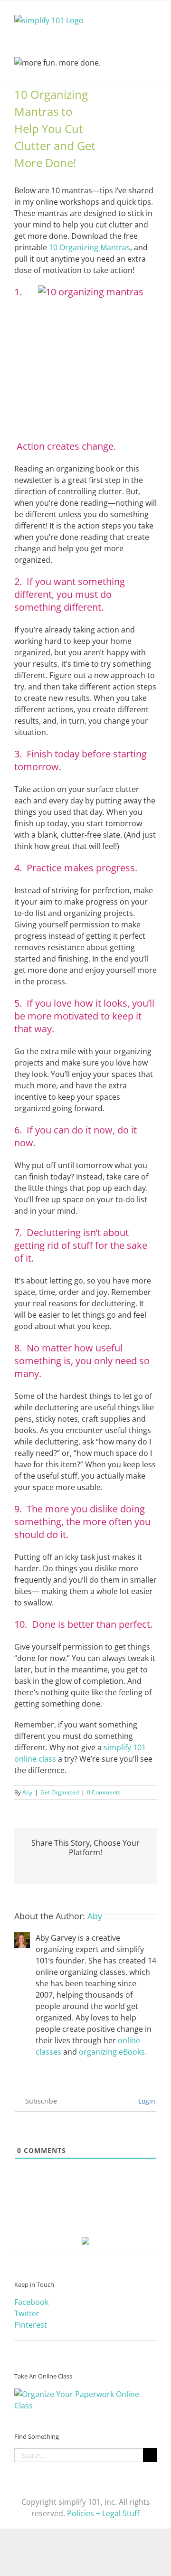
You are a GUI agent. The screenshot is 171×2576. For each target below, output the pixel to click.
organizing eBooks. (113, 2052)
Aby (27, 1792)
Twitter (27, 2313)
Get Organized (60, 1792)
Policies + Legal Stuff (103, 2513)
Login (146, 2101)
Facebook (31, 2302)
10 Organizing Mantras (90, 247)
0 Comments (104, 1792)
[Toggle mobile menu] (153, 15)
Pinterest (31, 2325)
